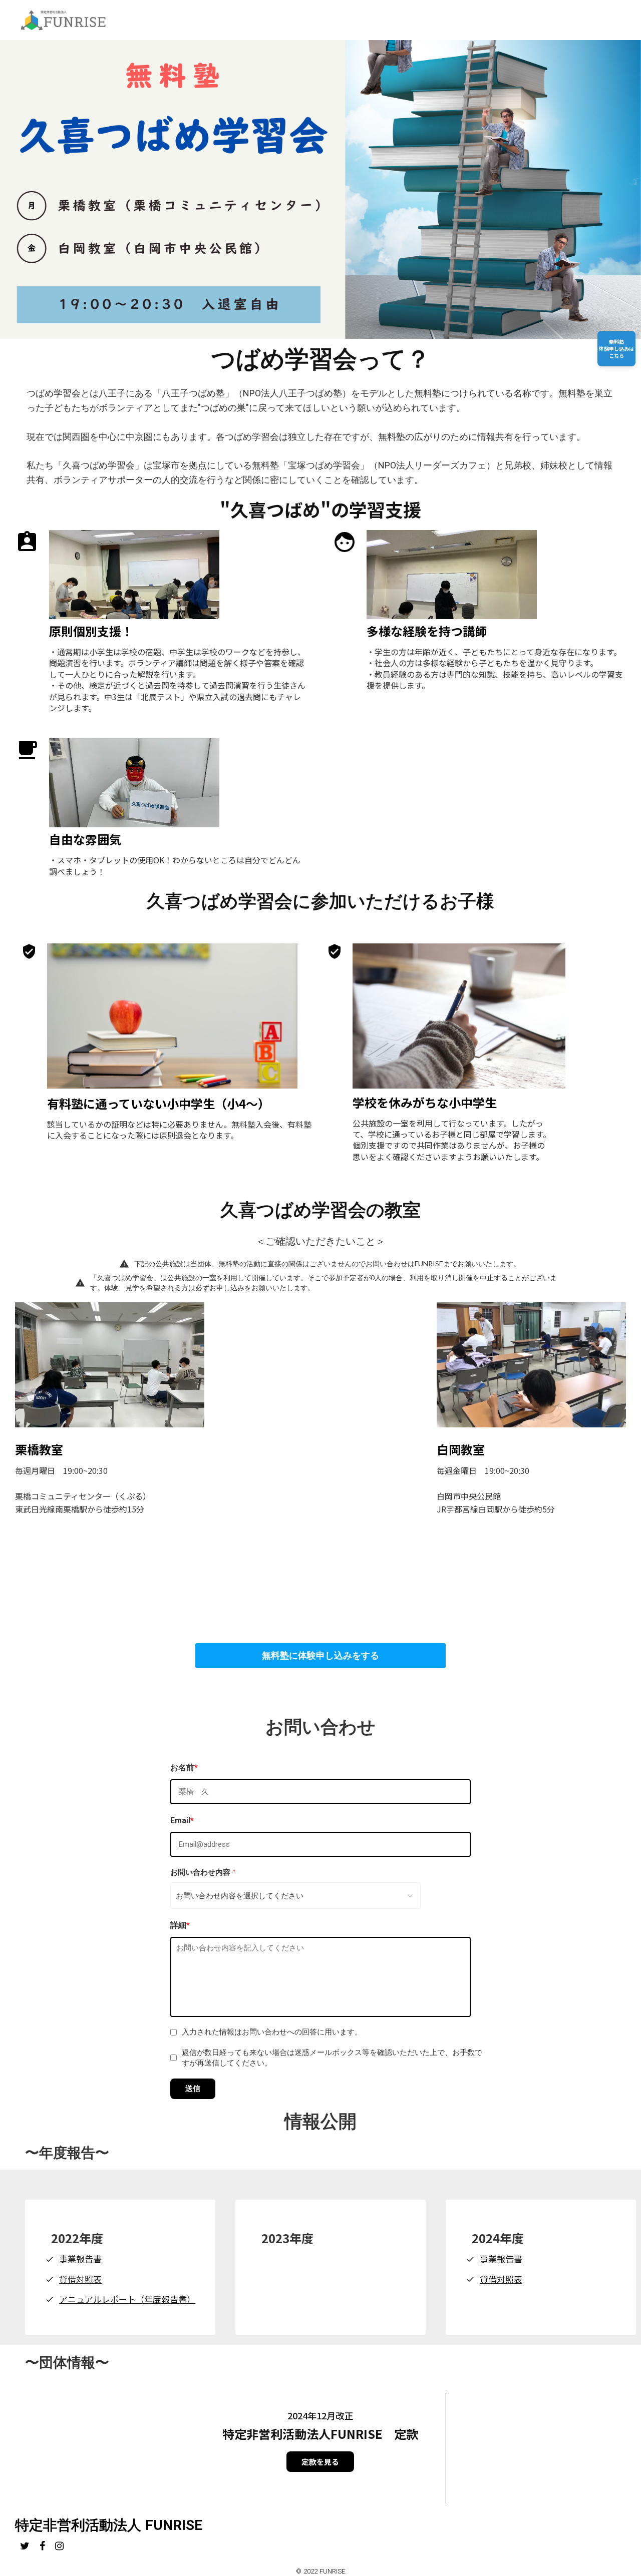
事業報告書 (80, 2259)
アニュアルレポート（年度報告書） (127, 2299)
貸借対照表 (80, 2279)
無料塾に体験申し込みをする (320, 1656)
